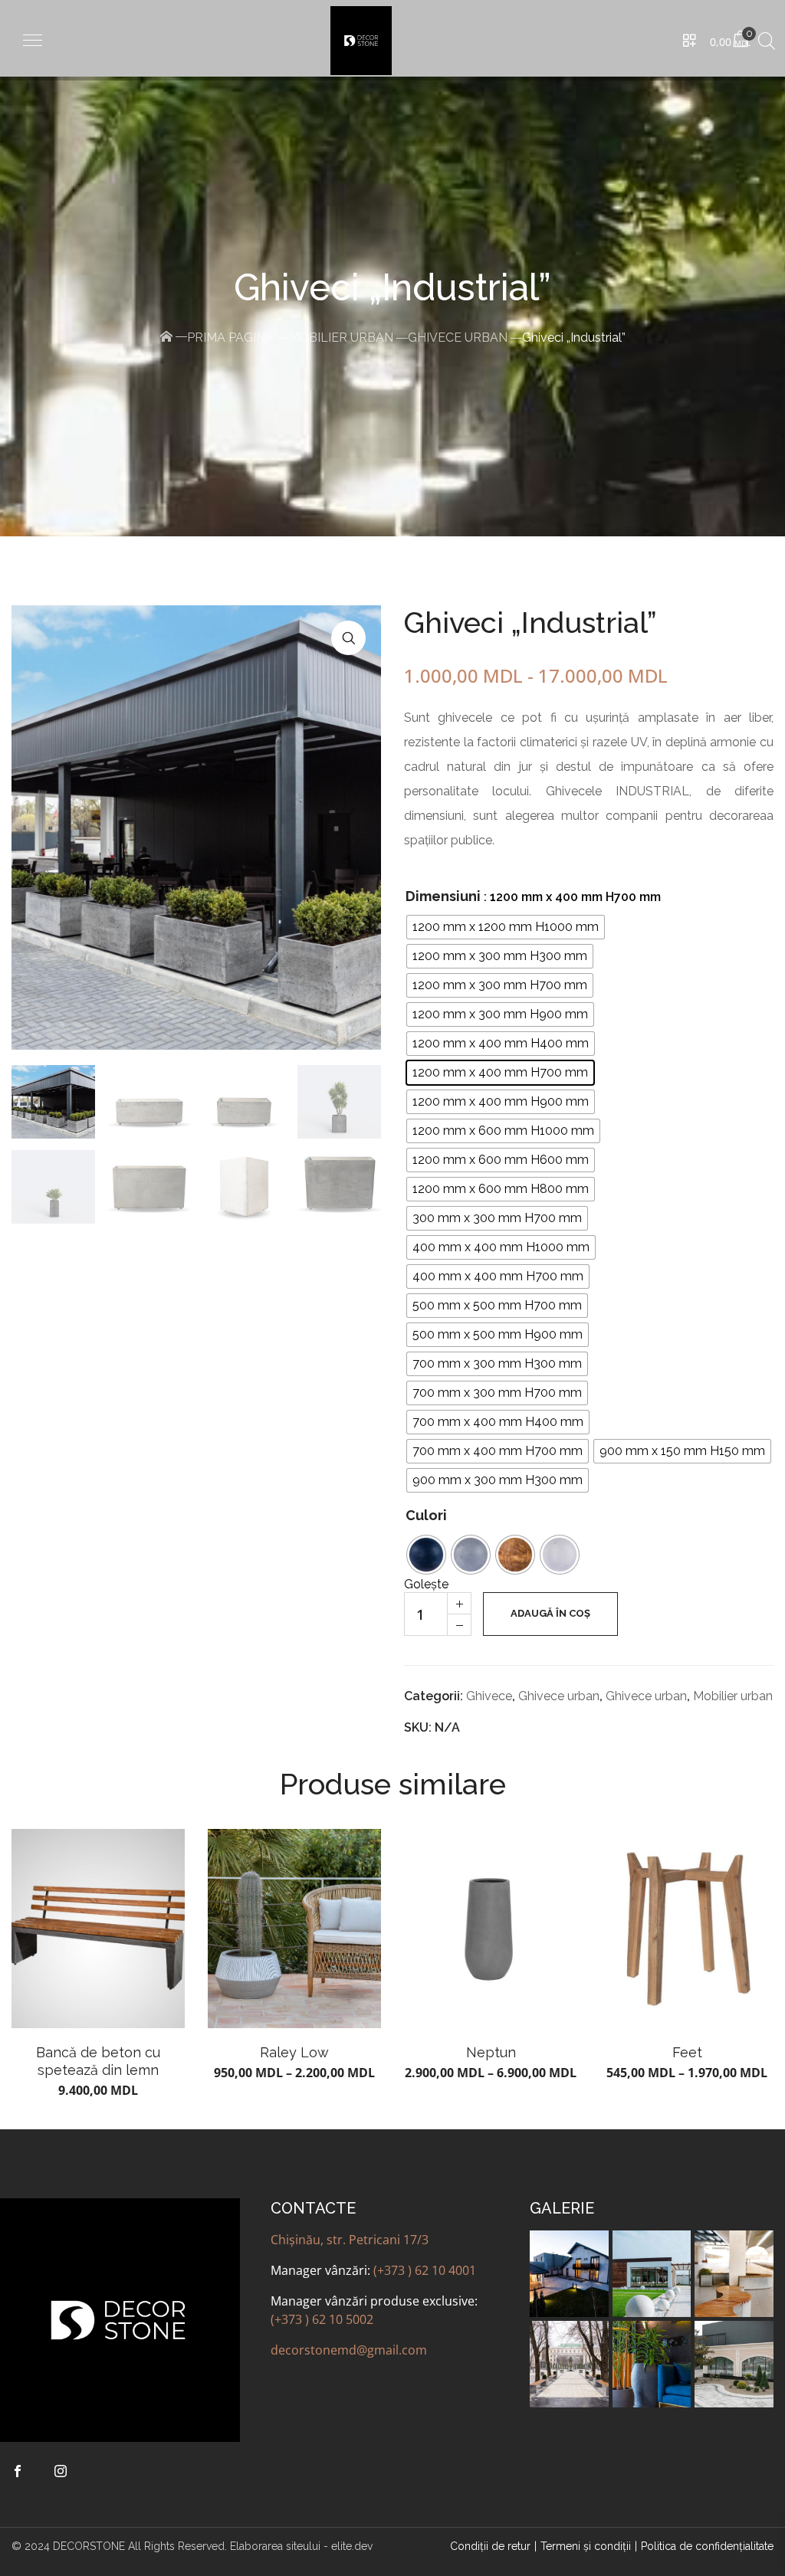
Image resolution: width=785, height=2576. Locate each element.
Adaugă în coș (550, 1613)
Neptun (491, 2052)
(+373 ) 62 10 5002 (322, 2319)
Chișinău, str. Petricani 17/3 (350, 2240)
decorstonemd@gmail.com (349, 2350)
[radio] (506, 927)
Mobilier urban (341, 338)
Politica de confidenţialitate (707, 2546)
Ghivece (489, 1696)
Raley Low (294, 2052)
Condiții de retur (490, 2546)
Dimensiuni (443, 896)
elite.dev (352, 2546)
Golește (426, 1584)
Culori (426, 1515)
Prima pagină (230, 338)
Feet (687, 2052)
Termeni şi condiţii (586, 2546)
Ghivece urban (458, 338)
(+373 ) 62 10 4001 (425, 2270)
